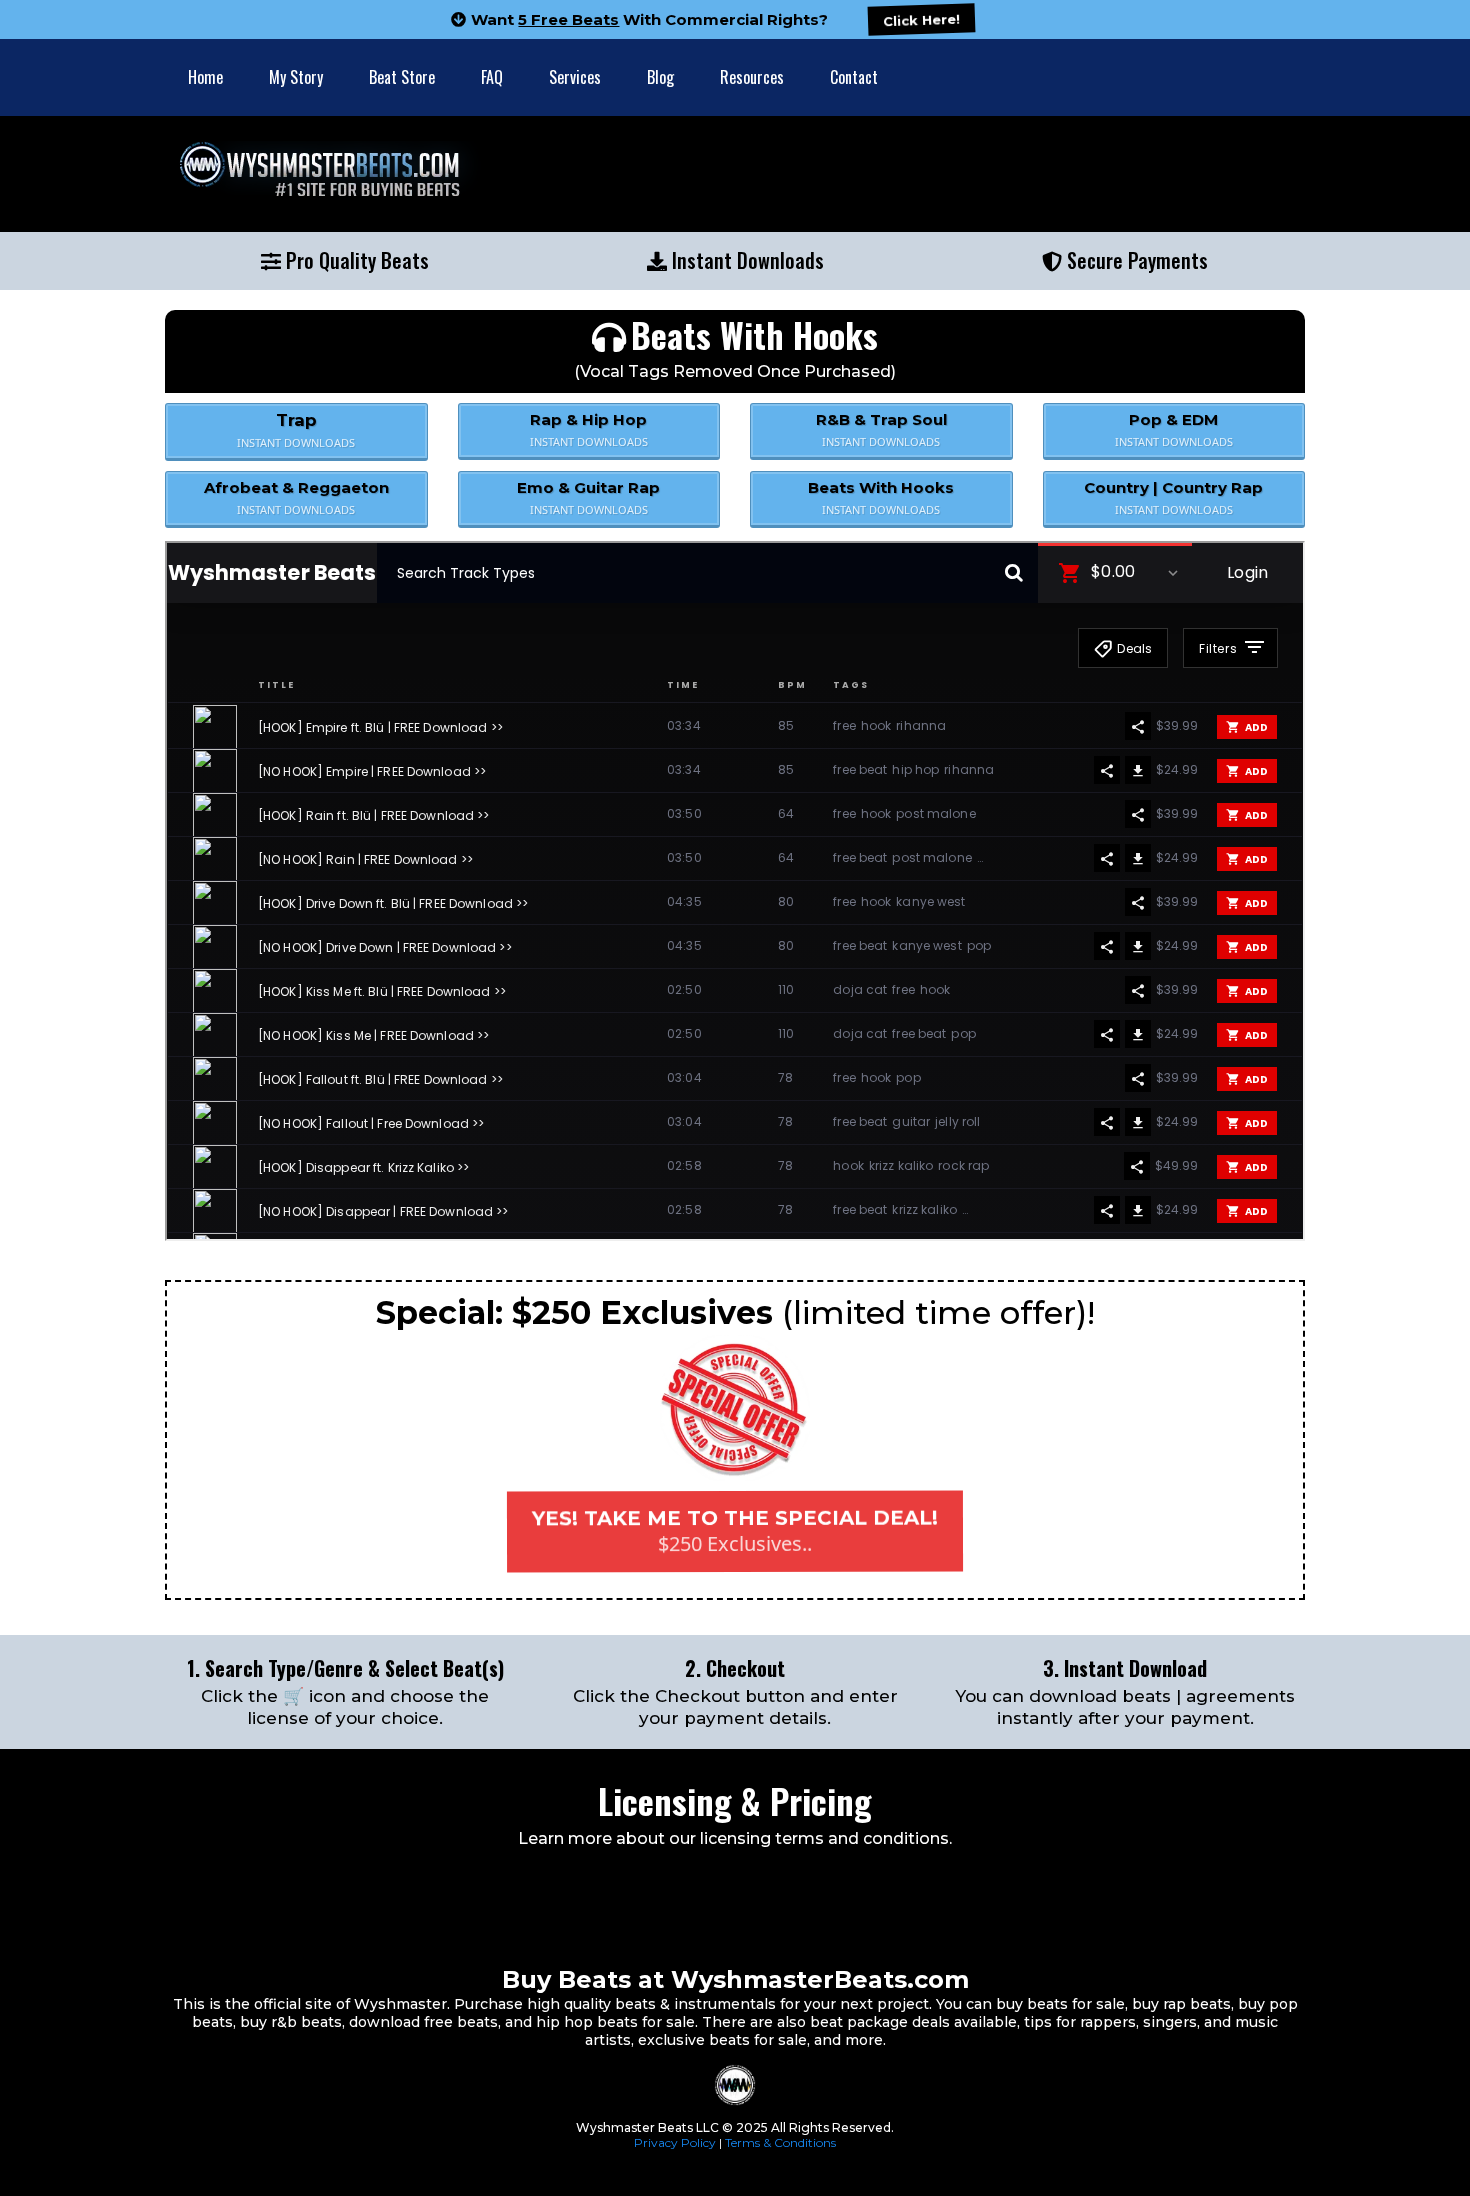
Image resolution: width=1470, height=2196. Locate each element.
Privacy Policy (675, 2142)
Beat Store (402, 77)
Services (575, 77)
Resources (752, 77)
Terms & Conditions (780, 2142)
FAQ (492, 77)
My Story (296, 77)
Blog (660, 77)
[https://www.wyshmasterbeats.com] (586, 174)
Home (205, 77)
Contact (854, 77)
